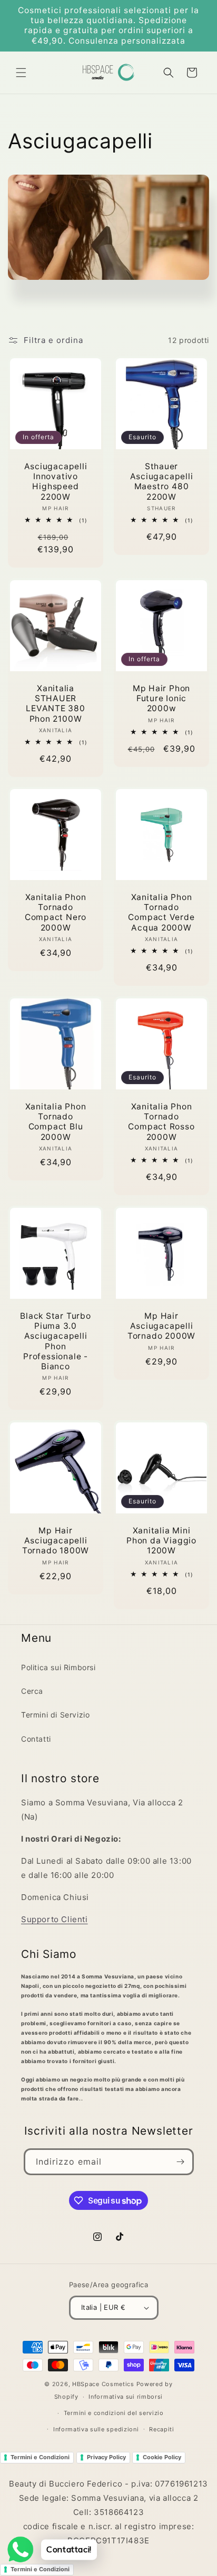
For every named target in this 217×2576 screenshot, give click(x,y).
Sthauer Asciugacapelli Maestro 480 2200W (162, 482)
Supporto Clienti (55, 1919)
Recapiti (162, 2429)
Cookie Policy (162, 2457)
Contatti (36, 1739)
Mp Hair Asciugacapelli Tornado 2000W (161, 1326)
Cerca (32, 1691)
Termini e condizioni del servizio (114, 2413)
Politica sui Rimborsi (58, 1667)
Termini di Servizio (55, 1715)
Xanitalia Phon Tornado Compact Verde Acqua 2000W (161, 912)
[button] (21, 73)
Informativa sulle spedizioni (96, 2429)
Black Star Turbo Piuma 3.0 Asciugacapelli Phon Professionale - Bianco (55, 1341)
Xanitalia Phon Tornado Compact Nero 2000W (56, 912)
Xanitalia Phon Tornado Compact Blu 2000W (56, 1122)
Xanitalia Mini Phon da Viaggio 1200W (161, 1540)
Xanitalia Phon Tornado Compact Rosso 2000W (161, 1122)
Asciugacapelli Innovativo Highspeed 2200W (56, 482)
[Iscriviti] (181, 2162)
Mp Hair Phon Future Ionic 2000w (161, 698)
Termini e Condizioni (40, 2457)
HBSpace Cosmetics (103, 2384)
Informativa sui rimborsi (126, 2397)
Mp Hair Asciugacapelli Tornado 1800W (56, 1540)
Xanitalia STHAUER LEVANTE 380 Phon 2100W (56, 704)
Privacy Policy (106, 2457)
